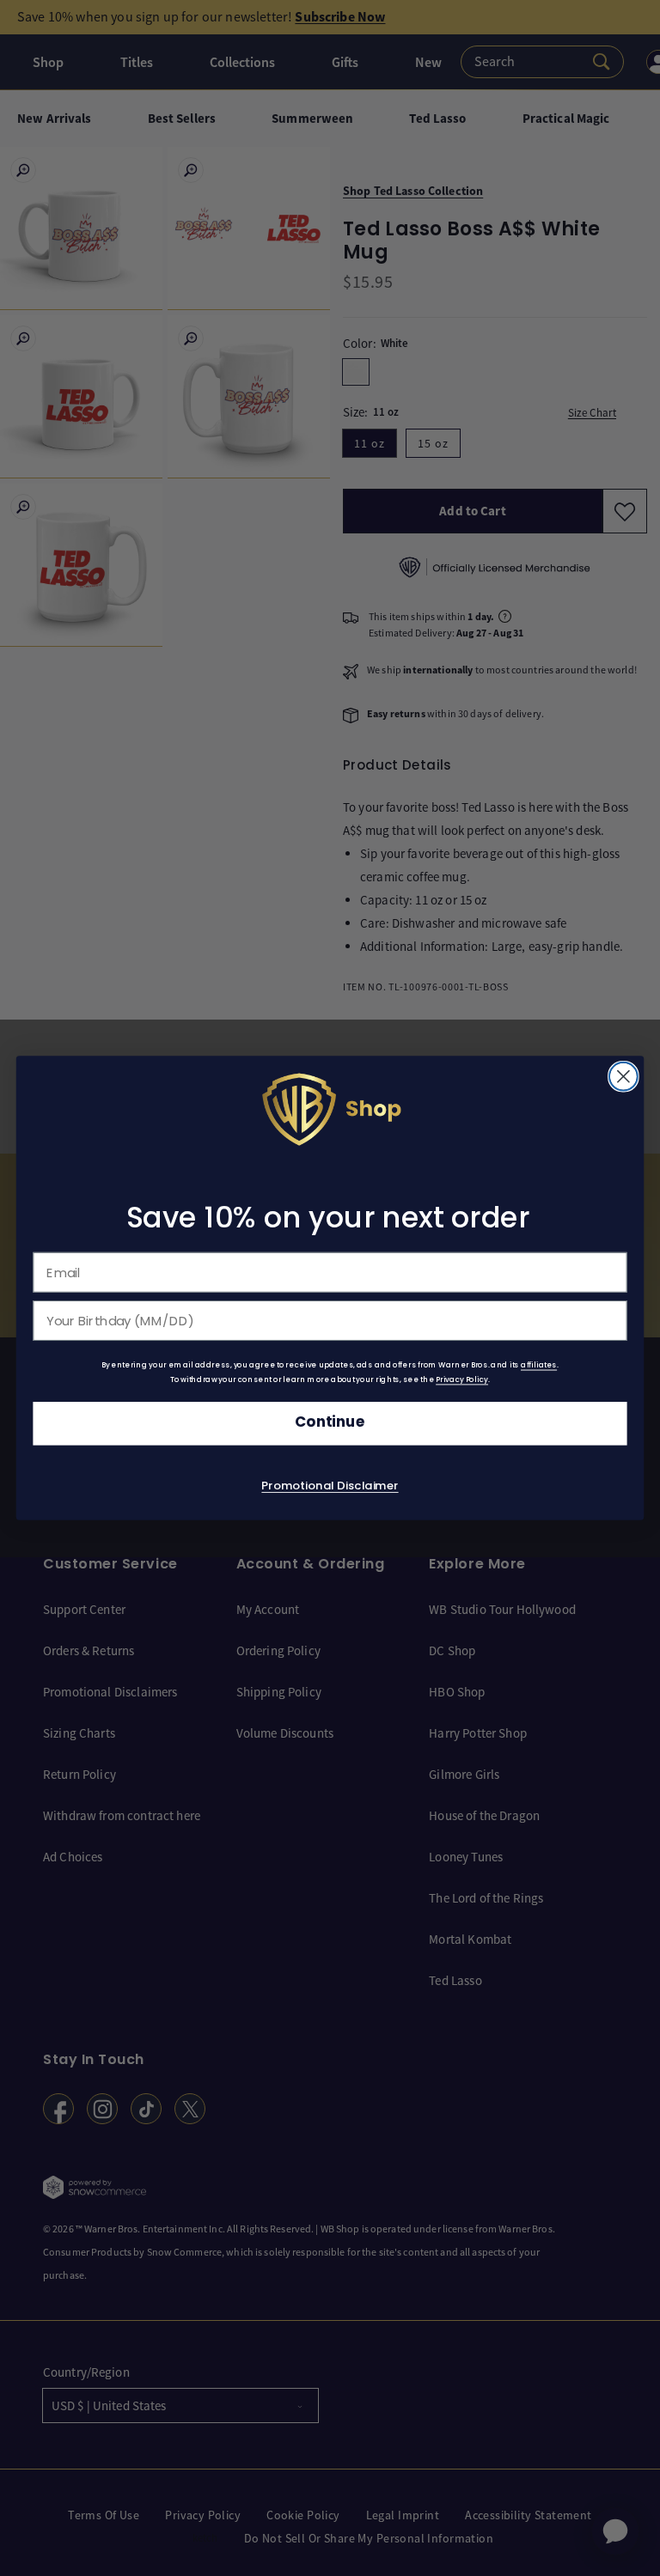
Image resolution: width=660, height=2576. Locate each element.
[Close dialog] (623, 1077)
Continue (330, 1423)
